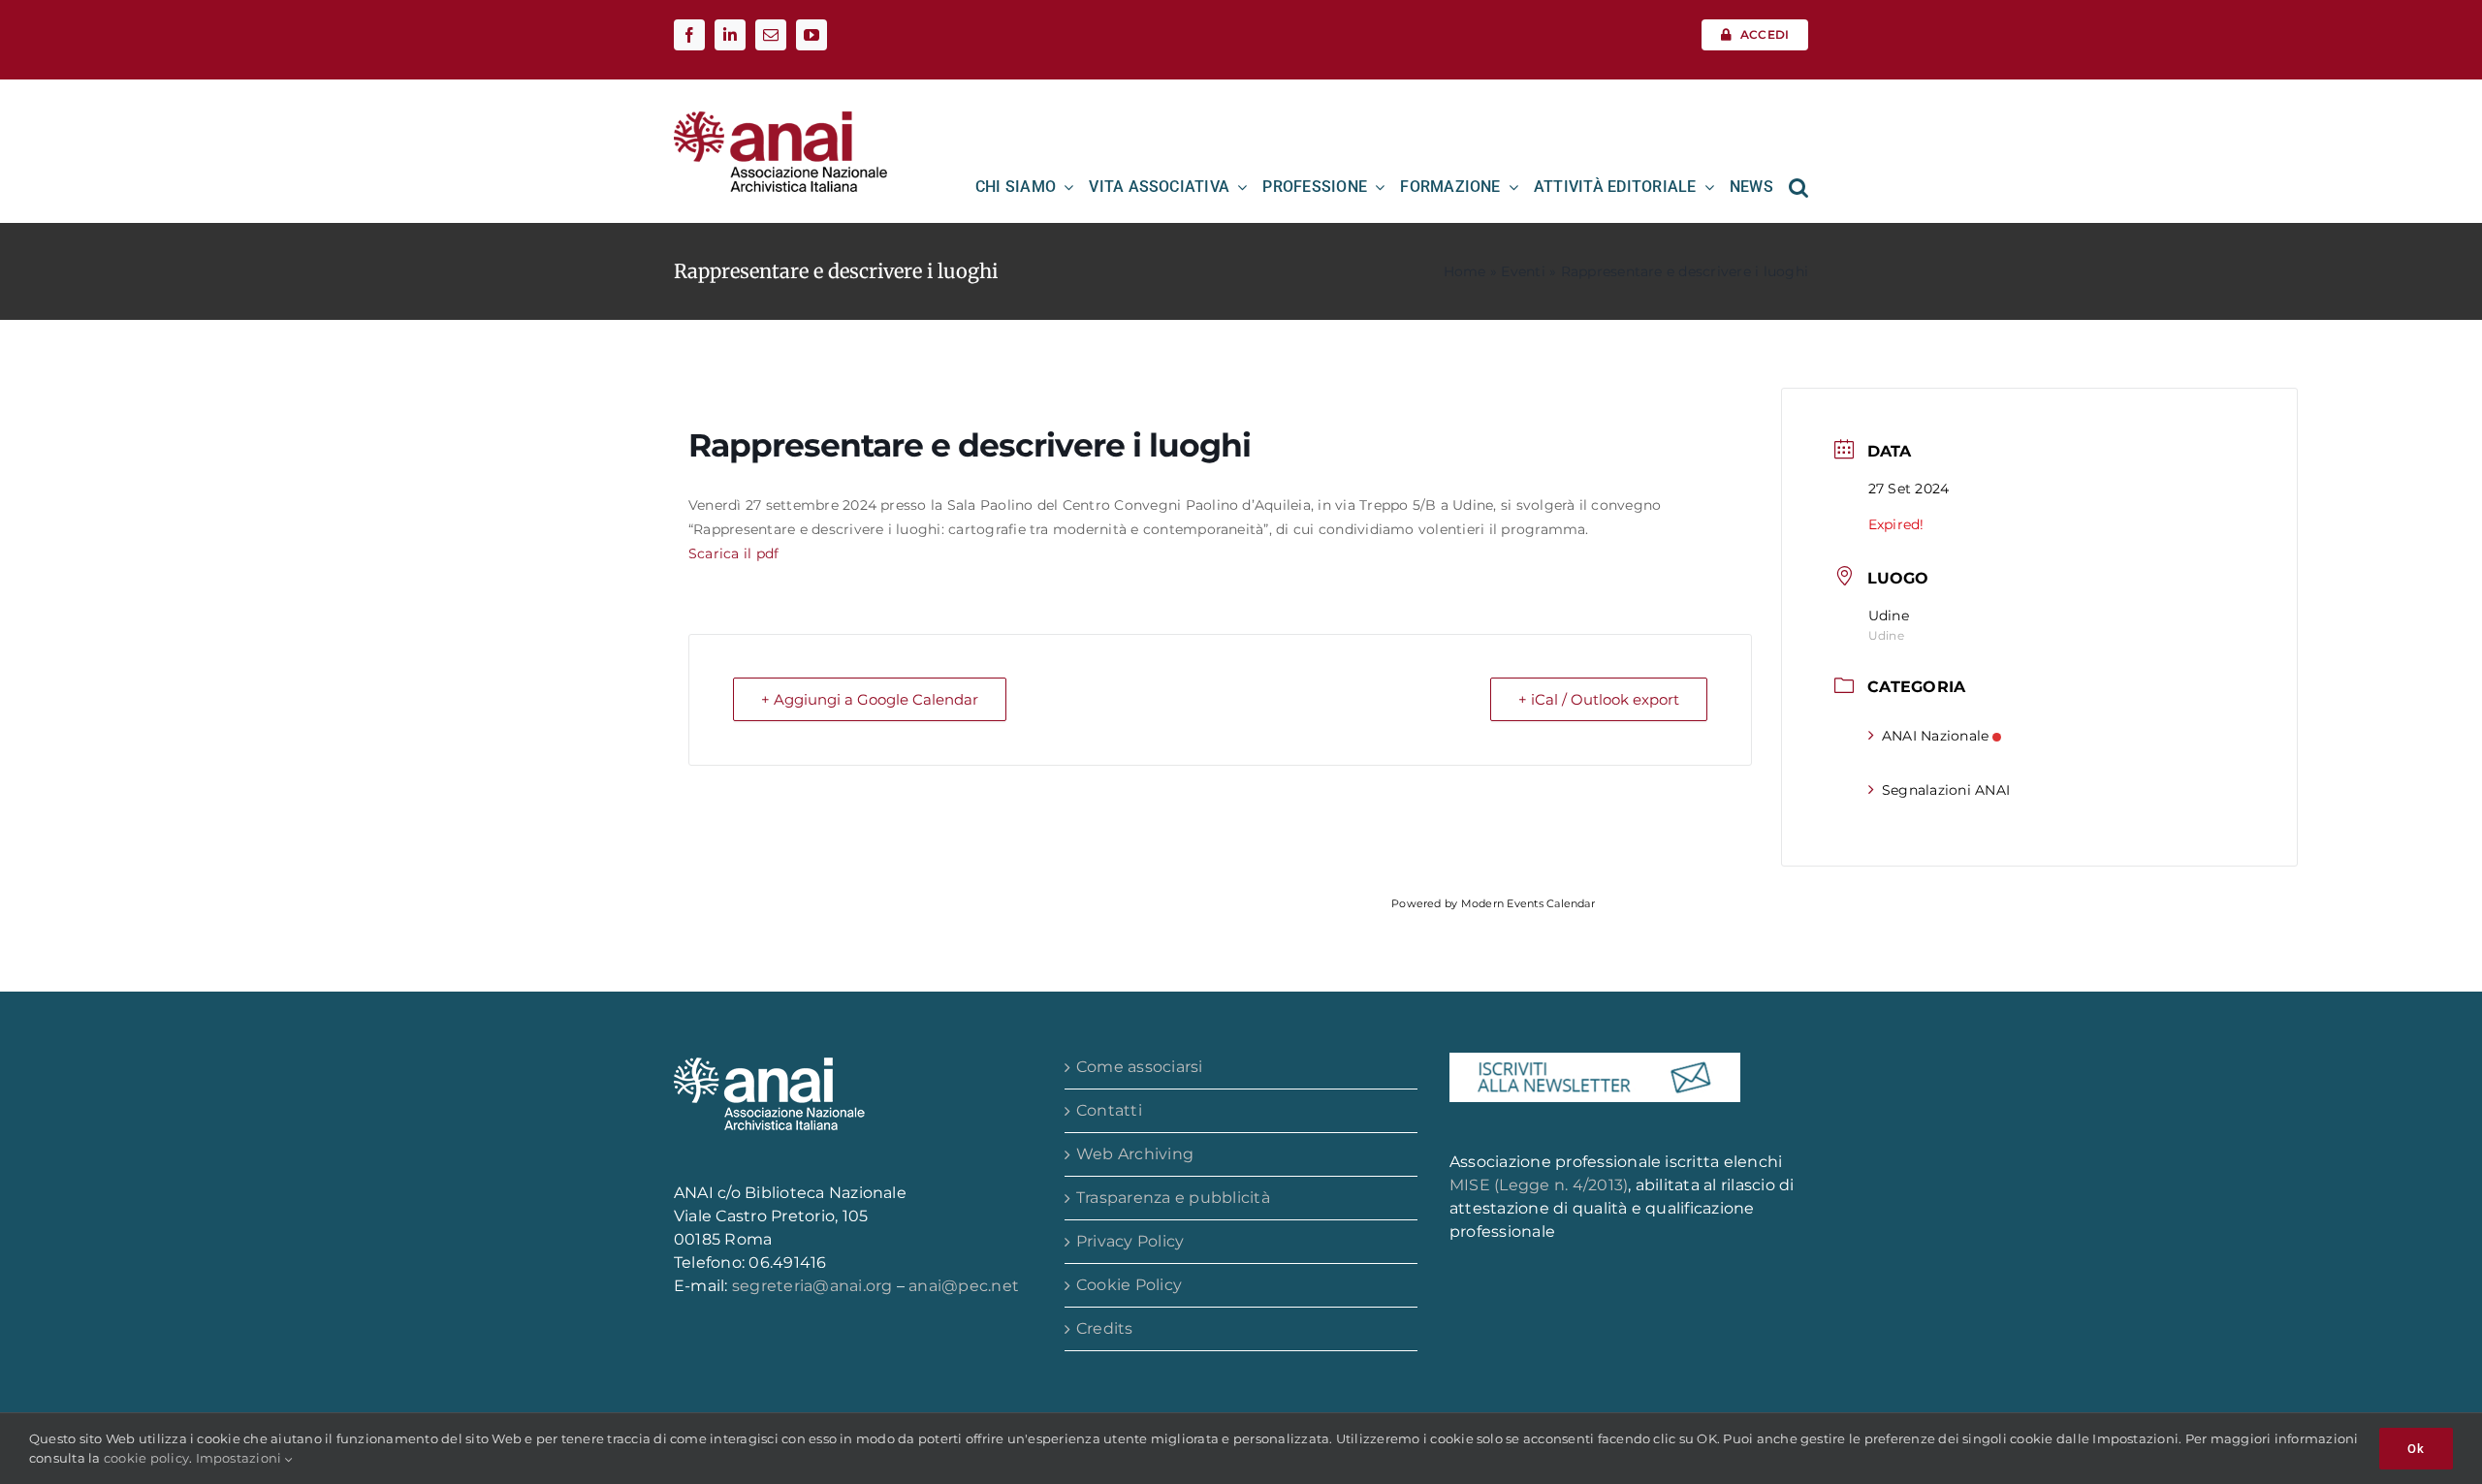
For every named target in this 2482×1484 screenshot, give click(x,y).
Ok (2416, 1449)
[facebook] (689, 35)
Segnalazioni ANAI (1946, 790)
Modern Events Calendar (1528, 903)
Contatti (1109, 1110)
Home (1465, 271)
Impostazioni (240, 1458)
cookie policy (146, 1458)
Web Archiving (1135, 1154)
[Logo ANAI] (780, 118)
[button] (1798, 187)
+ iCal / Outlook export (1599, 699)
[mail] (771, 35)
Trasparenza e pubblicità (1173, 1198)
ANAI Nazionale (1935, 736)
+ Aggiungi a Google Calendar (870, 699)
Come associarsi (1140, 1067)
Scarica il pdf (736, 553)
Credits (1105, 1328)
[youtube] (811, 35)
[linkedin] (730, 35)
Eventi (1523, 271)
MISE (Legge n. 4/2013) (1539, 1185)
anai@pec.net (964, 1286)
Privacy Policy (1130, 1241)
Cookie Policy (1129, 1285)
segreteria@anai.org (814, 1286)
